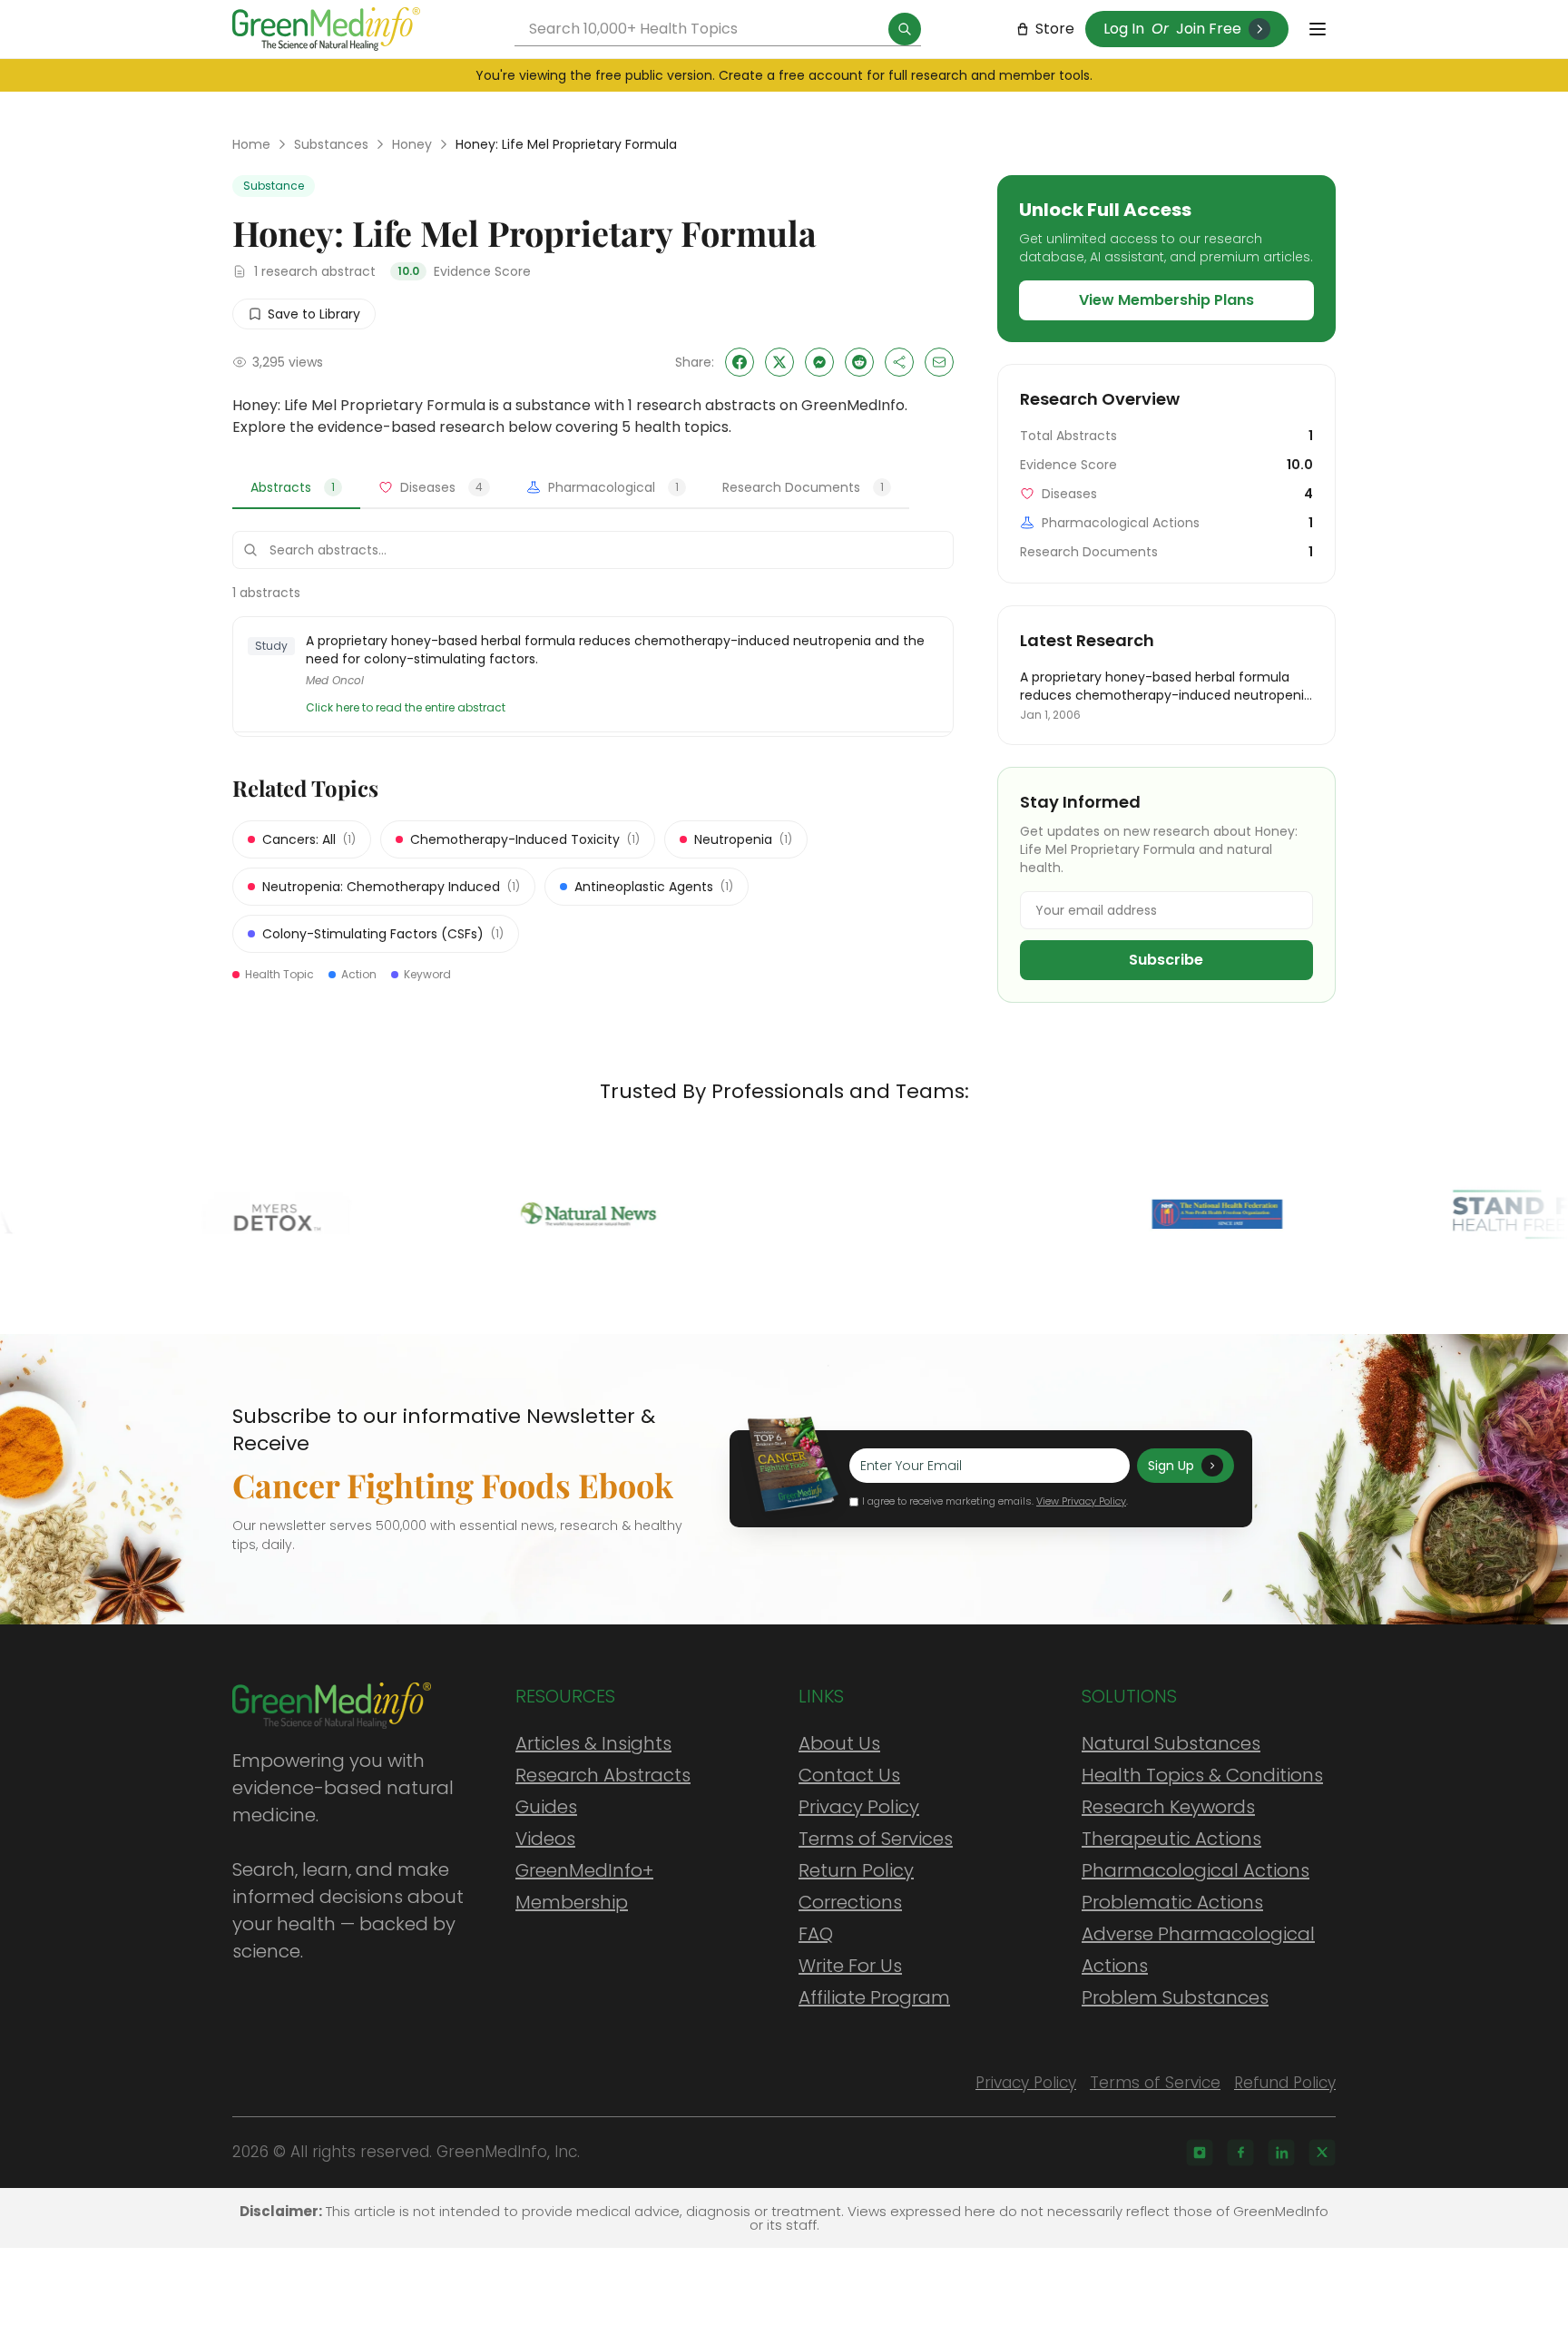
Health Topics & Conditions (1202, 1775)
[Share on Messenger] (819, 362)
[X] (1322, 2153)
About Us (839, 1743)
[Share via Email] (939, 362)
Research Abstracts (603, 1775)
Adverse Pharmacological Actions (1198, 1950)
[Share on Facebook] (740, 362)
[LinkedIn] (1281, 2153)
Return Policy (856, 1870)
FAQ (816, 1934)
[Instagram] (1200, 2153)
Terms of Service (1155, 2083)
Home (251, 144)
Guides (546, 1807)
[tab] (296, 488)
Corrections (850, 1902)
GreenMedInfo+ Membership (584, 1886)
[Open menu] (1318, 29)
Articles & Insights (593, 1743)
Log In (1124, 29)
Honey (412, 144)
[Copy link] (899, 362)
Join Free (1209, 29)
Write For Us (850, 1966)
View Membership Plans (1166, 300)
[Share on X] (779, 362)
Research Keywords (1168, 1807)
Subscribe (1166, 960)
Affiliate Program (874, 1997)
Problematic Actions (1172, 1902)
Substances (331, 144)
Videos (545, 1839)
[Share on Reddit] (859, 362)
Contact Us (849, 1775)
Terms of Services (876, 1839)
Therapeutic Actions (1171, 1839)
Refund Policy (1285, 2083)
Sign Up (1171, 1466)
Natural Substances (1171, 1743)
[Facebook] (1240, 2153)
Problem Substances (1175, 1997)
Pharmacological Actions (1196, 1870)
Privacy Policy (859, 1807)
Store (1055, 29)
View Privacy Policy (1081, 1501)
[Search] (905, 29)
